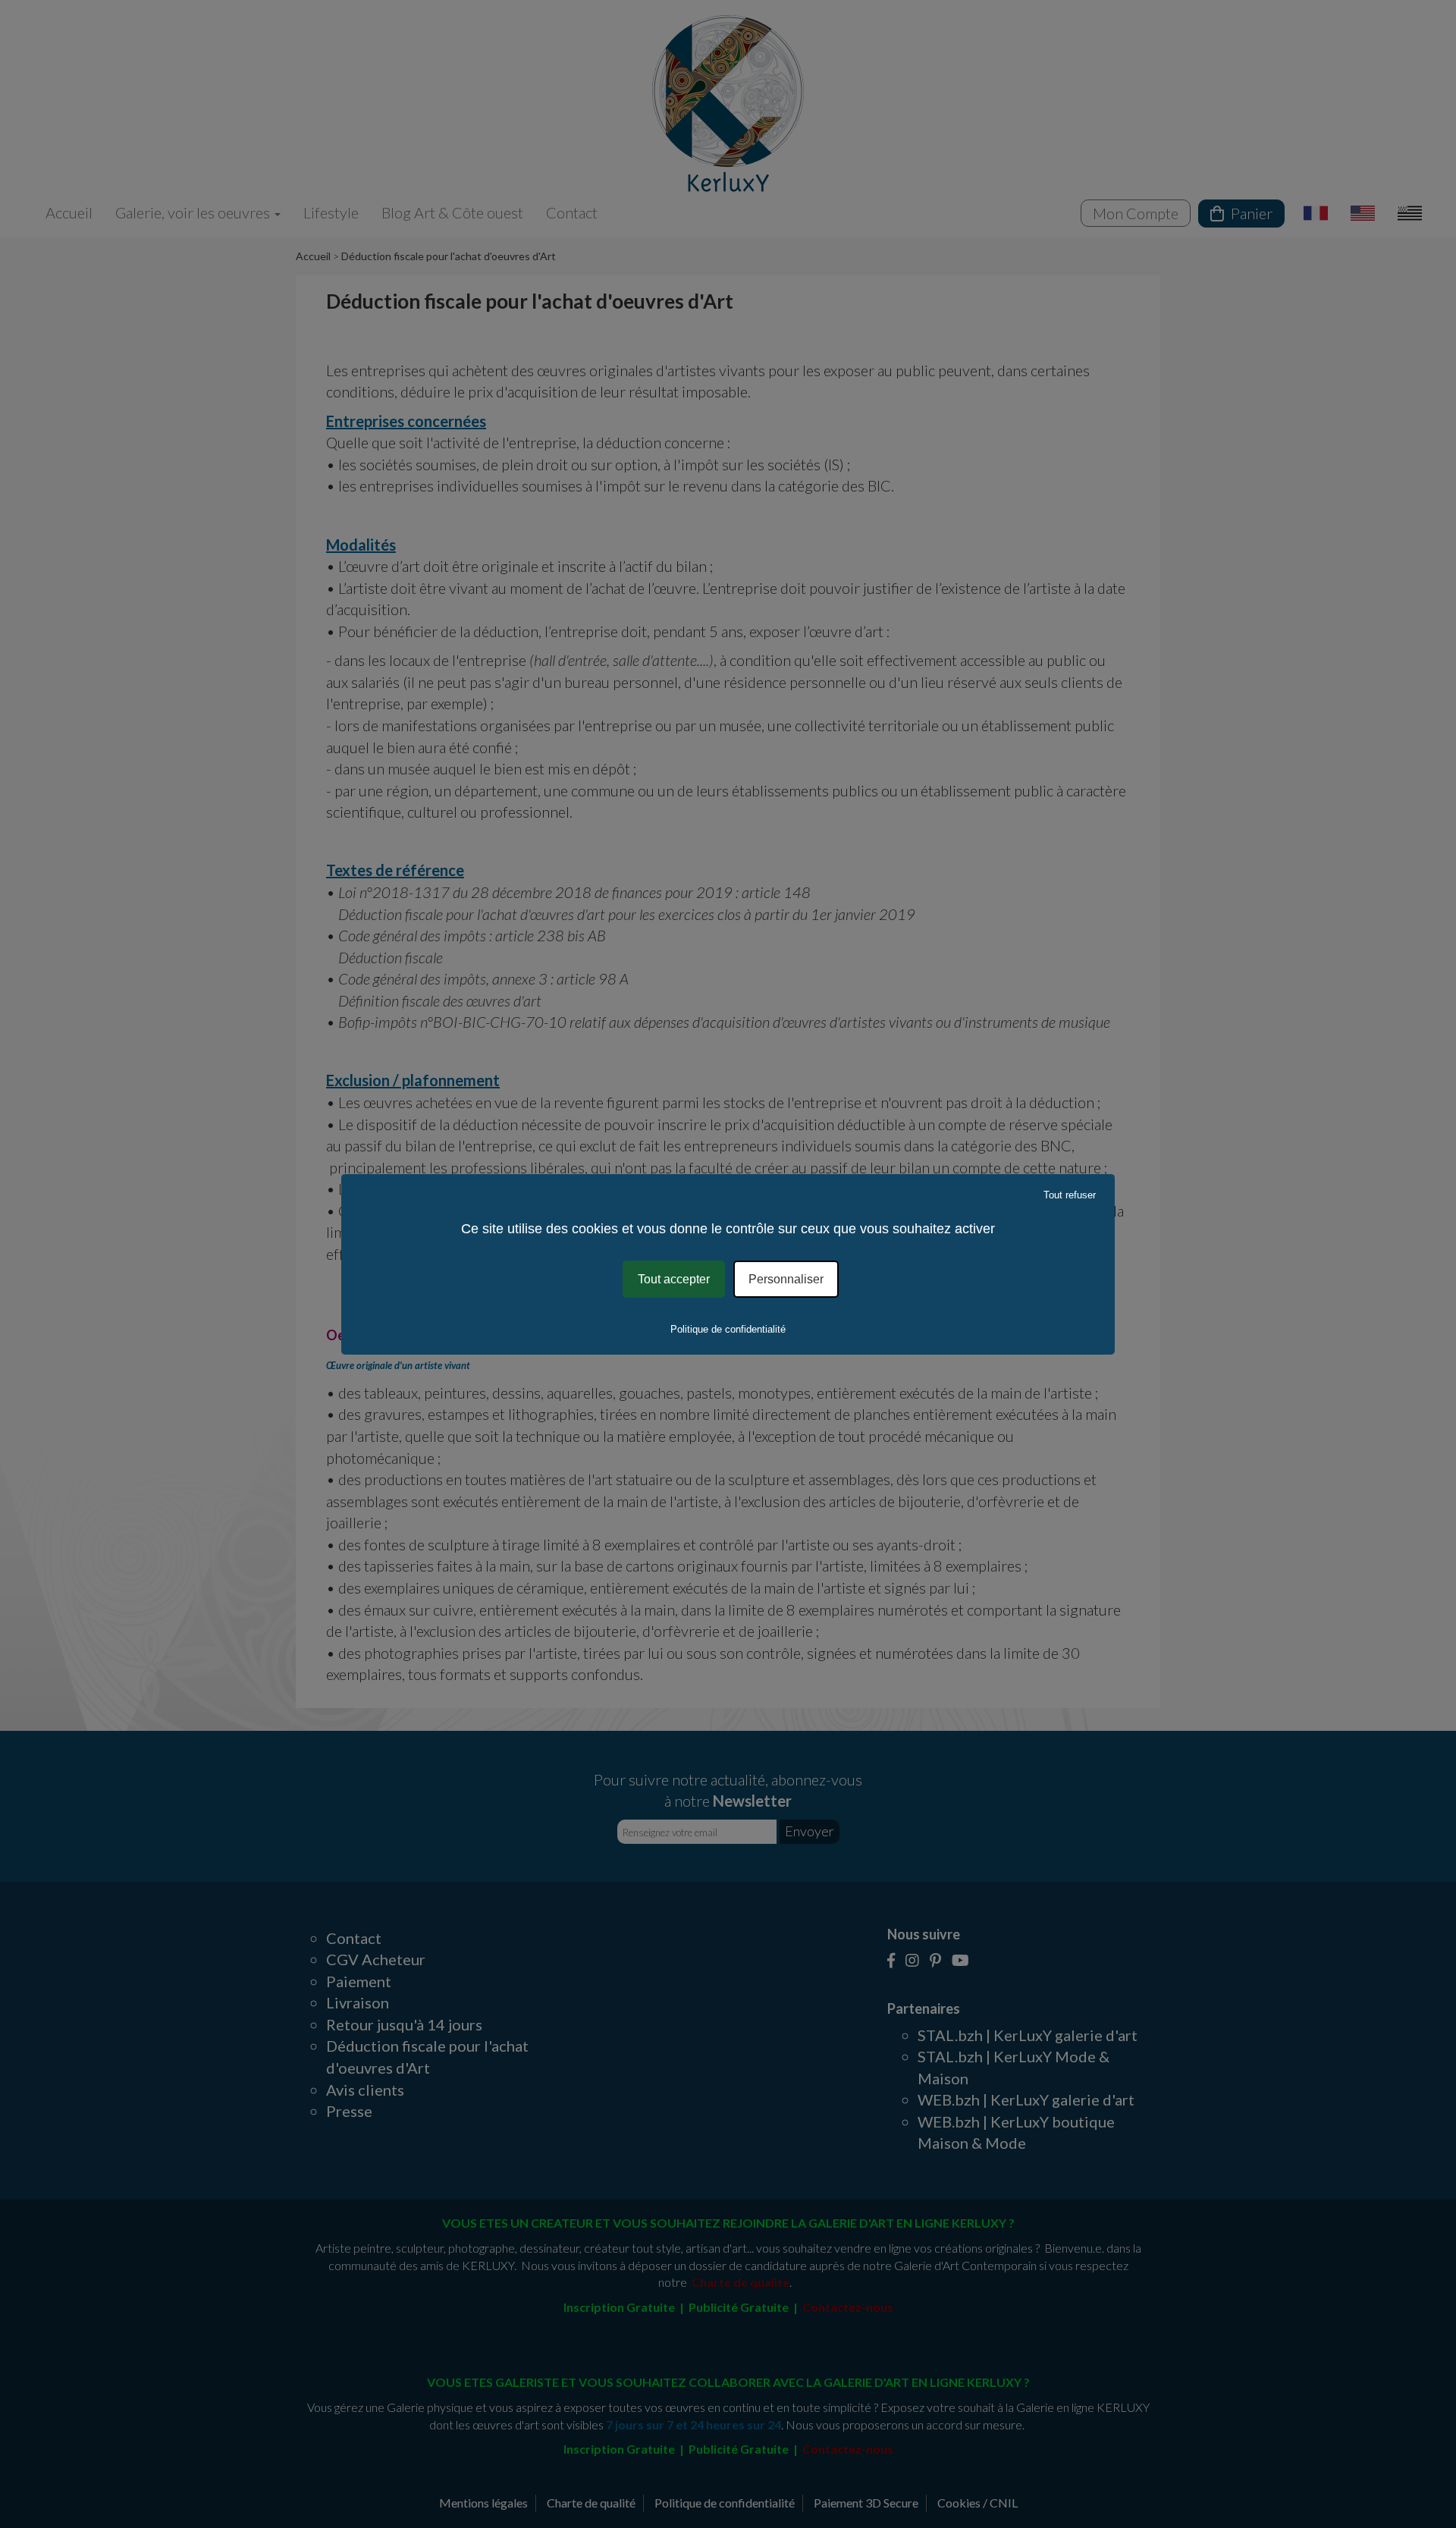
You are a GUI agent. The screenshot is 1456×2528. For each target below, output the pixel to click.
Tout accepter (674, 1278)
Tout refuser (1070, 1194)
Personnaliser (786, 1278)
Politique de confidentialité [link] (728, 1329)
